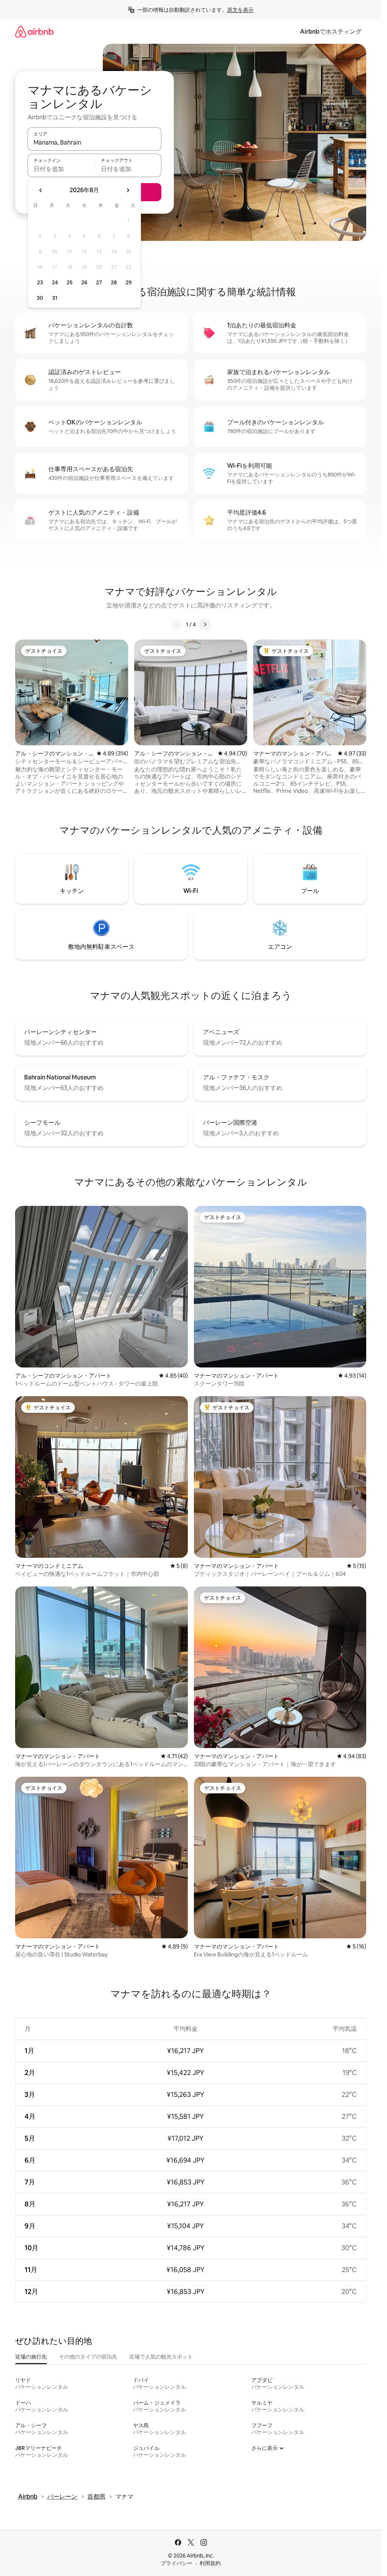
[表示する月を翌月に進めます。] (128, 190)
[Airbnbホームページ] (34, 32)
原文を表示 (240, 10)
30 (40, 298)
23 (40, 282)
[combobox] (94, 142)
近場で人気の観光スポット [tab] (161, 2357)
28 (114, 282)
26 (84, 282)
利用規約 (210, 2563)
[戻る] (177, 624)
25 (70, 282)
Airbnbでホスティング (331, 32)
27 (99, 282)
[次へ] (205, 624)
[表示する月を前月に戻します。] (41, 190)
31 (55, 298)
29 (128, 282)
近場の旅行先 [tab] (31, 2357)
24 (55, 282)
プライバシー (176, 2563)
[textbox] (61, 169)
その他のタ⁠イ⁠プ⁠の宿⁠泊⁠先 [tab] (88, 2357)
